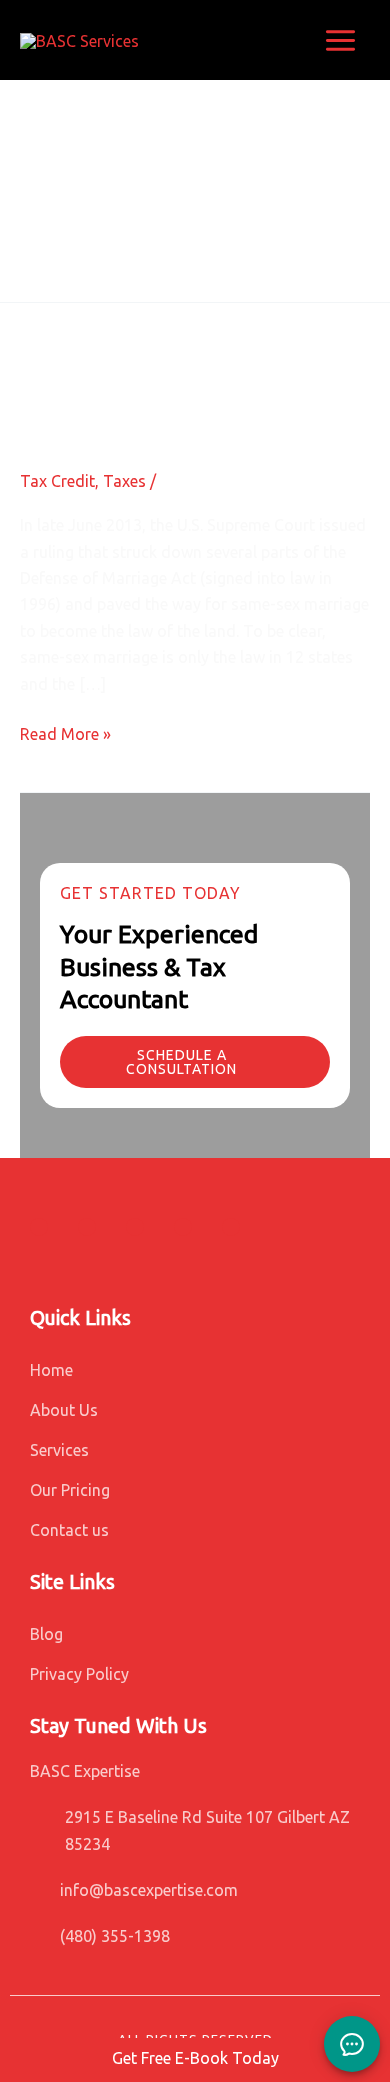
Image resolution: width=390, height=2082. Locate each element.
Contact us (69, 1530)
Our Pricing (70, 1490)
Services (59, 1450)
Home (51, 1370)
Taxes (124, 481)
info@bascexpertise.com (149, 1890)
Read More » (65, 734)
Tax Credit (57, 481)
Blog (46, 1634)
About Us (64, 1410)
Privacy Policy (79, 1674)
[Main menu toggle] (340, 40)
